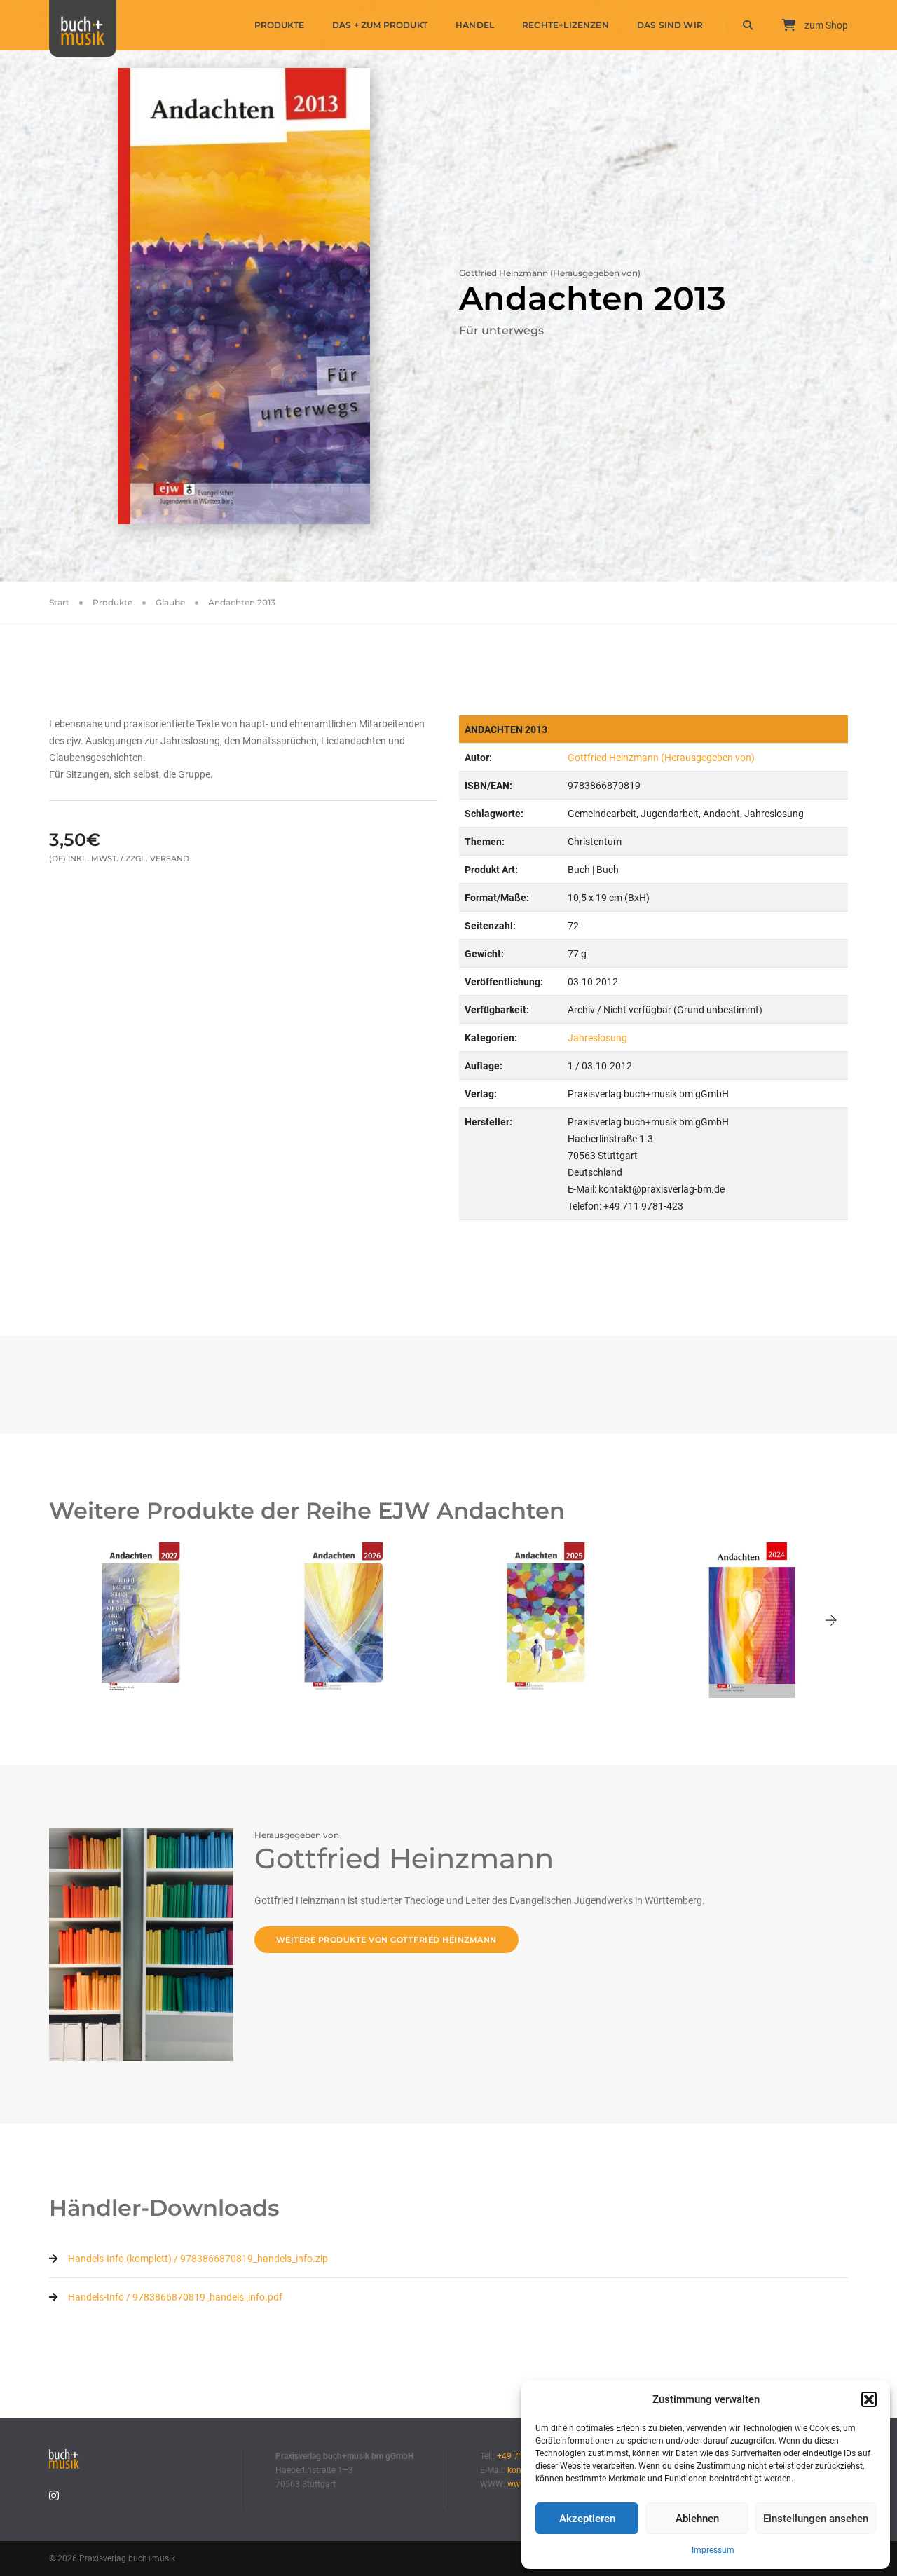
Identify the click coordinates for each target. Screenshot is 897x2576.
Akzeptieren (587, 2519)
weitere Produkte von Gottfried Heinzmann (386, 1940)
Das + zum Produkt (380, 25)
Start (59, 602)
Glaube (170, 602)
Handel (475, 25)
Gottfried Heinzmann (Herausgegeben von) (661, 758)
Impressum (713, 2550)
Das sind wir (670, 25)
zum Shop (825, 25)
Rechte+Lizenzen (566, 25)
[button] (869, 2399)
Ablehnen (697, 2519)
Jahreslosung (597, 1038)
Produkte (279, 25)
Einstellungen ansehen (816, 2519)
